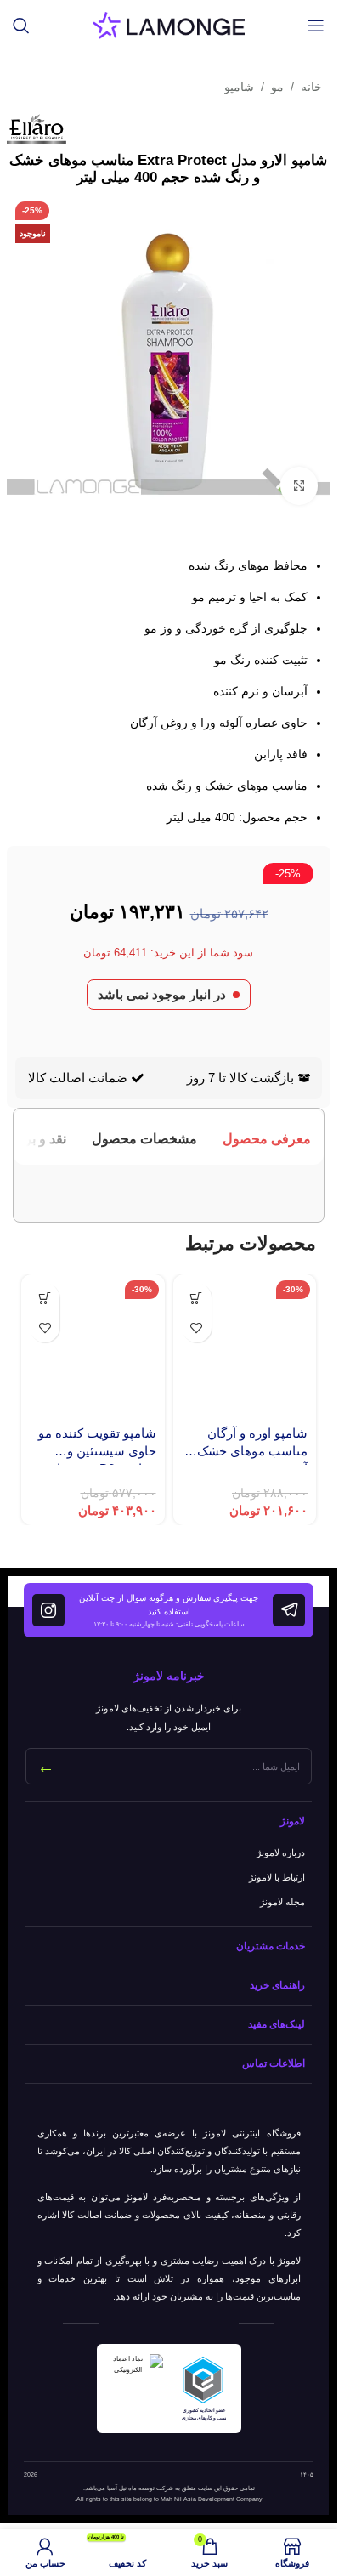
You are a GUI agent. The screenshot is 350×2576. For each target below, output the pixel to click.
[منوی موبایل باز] (316, 26)
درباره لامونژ (281, 1853)
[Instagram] (48, 1610)
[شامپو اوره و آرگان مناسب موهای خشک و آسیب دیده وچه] (245, 1346)
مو (277, 87)
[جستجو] (21, 26)
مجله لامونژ (282, 1902)
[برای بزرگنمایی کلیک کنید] (299, 486)
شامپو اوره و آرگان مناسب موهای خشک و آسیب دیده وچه (248, 1451)
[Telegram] (289, 1610)
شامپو (239, 87)
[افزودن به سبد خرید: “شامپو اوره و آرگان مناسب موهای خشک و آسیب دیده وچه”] (197, 1298)
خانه (311, 87)
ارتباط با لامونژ (277, 1877)
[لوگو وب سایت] (169, 24)
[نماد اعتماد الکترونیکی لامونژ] (135, 2389)
